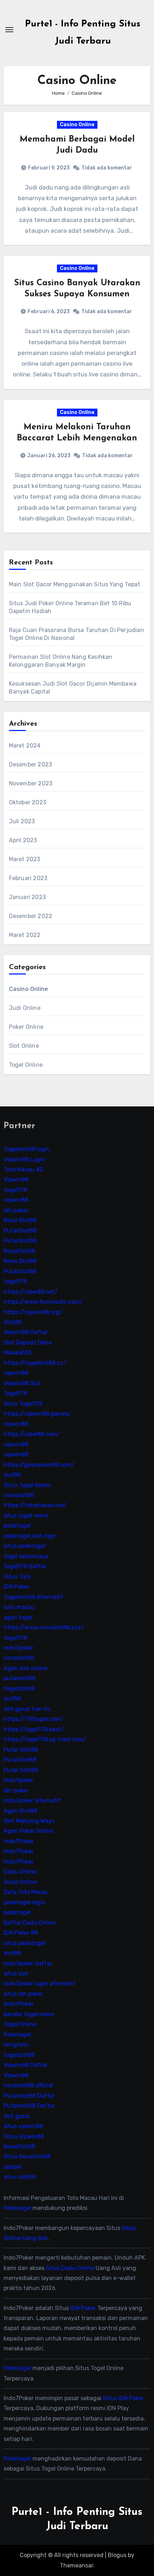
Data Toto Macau (26, 1892)
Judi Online (25, 1008)
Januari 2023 (27, 897)
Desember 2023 (31, 764)
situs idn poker (23, 1994)
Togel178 (15, 1393)
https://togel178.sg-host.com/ (45, 1739)
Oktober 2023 (28, 802)
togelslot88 (19, 1689)
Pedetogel (17, 2035)
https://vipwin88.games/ (37, 1414)
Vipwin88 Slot (22, 1383)
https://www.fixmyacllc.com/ (43, 1302)
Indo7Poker (19, 1841)
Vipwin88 (16, 1180)
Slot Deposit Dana (28, 1343)
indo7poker (18, 1648)
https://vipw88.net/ (31, 1292)
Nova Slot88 (20, 1220)
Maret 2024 (25, 746)
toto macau (19, 1607)
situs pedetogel (25, 1546)
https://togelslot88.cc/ (35, 1363)
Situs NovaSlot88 (27, 2157)
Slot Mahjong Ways (29, 1821)
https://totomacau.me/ (35, 1506)
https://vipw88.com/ (32, 1434)
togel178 (15, 1190)
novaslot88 (19, 1495)
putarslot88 (20, 1679)
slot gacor (17, 2116)
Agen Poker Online (28, 1831)
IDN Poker (16, 1587)
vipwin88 (16, 1200)
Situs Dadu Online (70, 2268)
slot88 (12, 1475)
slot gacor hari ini (27, 1709)
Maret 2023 (25, 859)
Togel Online (26, 1065)
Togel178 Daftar (25, 1566)
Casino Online (77, 125)
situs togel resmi (26, 1516)
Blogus (117, 2555)
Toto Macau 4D (23, 1169)
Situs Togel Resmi (27, 1485)
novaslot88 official (28, 2085)
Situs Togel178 (23, 1404)
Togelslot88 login (27, 1149)
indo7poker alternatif (32, 1800)
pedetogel (17, 1526)
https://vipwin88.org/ (33, 1312)
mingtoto (16, 2045)
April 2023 (23, 840)
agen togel (18, 1617)
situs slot (16, 1973)
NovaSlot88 (19, 1251)
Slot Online (24, 1046)
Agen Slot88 (20, 1811)
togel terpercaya (26, 1556)
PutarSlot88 (20, 1231)
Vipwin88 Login (24, 1159)
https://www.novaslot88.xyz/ (44, 1627)
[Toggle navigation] (9, 30)
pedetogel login (25, 1902)
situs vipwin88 (23, 2126)
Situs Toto (17, 1577)
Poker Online (26, 1027)
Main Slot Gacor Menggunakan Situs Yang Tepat (75, 584)
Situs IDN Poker (123, 2398)
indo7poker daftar (28, 1963)
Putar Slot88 (21, 1750)
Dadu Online (20, 1872)
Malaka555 (18, 1353)
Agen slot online (25, 1668)
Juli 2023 (22, 821)
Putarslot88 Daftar (29, 2096)
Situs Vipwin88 (24, 2136)
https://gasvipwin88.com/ (39, 1465)
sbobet (13, 2167)
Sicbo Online (20, 1882)
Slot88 (13, 1322)
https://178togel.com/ (33, 1719)
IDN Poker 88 (21, 1933)
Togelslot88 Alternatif (33, 1597)
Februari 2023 (28, 878)
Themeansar (76, 2565)
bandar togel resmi (29, 2014)
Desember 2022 (31, 916)
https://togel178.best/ (34, 1729)
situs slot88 (20, 2177)
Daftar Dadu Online (30, 1923)
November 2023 (31, 783)
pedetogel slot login (30, 1536)
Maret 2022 (25, 935)
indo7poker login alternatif (40, 1984)
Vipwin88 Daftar (26, 1333)
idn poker (16, 1210)
